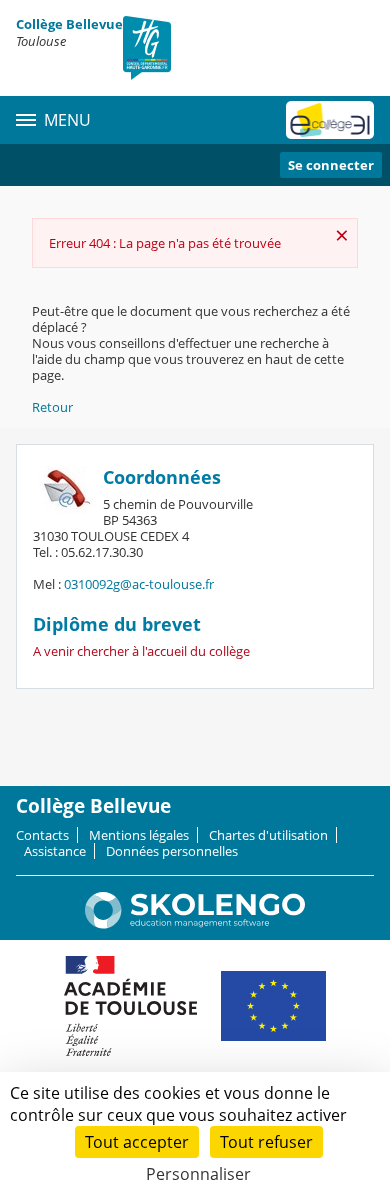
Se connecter (331, 165)
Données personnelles (172, 851)
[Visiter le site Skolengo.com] (195, 924)
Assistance (55, 851)
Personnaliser (198, 1174)
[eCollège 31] (330, 120)
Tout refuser (266, 1142)
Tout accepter (137, 1142)
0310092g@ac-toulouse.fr (139, 584)
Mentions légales (139, 835)
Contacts (42, 835)
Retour (52, 407)
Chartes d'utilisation (268, 835)
